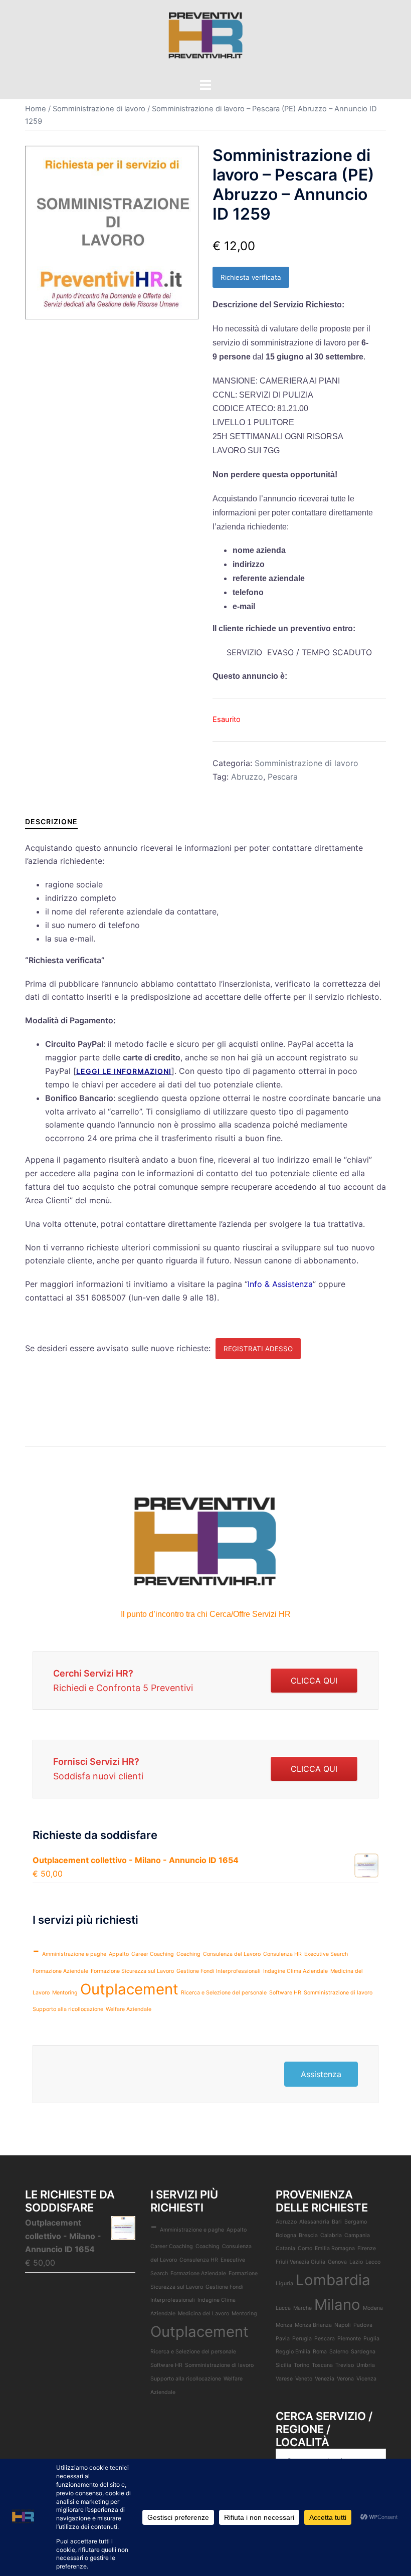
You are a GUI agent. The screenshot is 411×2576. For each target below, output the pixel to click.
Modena (373, 2308)
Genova (337, 2262)
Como (305, 2248)
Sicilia (283, 2365)
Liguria (284, 2283)
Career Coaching (153, 1954)
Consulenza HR (282, 1954)
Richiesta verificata (251, 277)
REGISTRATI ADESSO (258, 1349)
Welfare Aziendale (129, 2009)
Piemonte (349, 2339)
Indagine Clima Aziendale (295, 1971)
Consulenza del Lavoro (232, 1954)
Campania (357, 2235)
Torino (301, 2365)
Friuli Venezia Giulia (300, 2262)
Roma (320, 2352)
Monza (284, 2325)
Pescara (283, 777)
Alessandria (314, 2222)
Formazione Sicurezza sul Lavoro (132, 1971)
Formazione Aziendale (60, 1971)
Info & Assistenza (280, 1284)
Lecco (373, 2262)
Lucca (283, 2308)
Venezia (325, 2379)
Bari (337, 2222)
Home (36, 109)
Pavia (283, 2339)
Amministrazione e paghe (74, 1954)
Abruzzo (247, 777)
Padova (363, 2325)
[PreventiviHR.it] (205, 38)
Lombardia (333, 2280)
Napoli (343, 2325)
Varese (284, 2379)
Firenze (367, 2248)
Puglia (371, 2339)
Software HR (285, 1993)
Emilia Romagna (335, 2248)
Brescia (308, 2235)
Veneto (304, 2379)
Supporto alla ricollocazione (68, 2009)
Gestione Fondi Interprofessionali (219, 1971)
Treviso (345, 2365)
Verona (345, 2379)
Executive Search (326, 1954)
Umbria (366, 2365)
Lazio (356, 2262)
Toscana (322, 2365)
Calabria (331, 2235)
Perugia (302, 2339)
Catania (285, 2248)
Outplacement (129, 1989)
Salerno (339, 2352)
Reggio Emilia (293, 2352)
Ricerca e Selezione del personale (224, 1993)
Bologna (286, 2235)
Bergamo (356, 2222)
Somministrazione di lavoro (99, 109)
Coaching (188, 1954)
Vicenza (366, 2379)
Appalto (119, 1954)
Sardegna (363, 2352)
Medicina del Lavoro (203, 2314)
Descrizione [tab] (51, 821)
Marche (302, 2308)
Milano (337, 2305)
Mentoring (65, 1993)
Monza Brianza (313, 2325)
